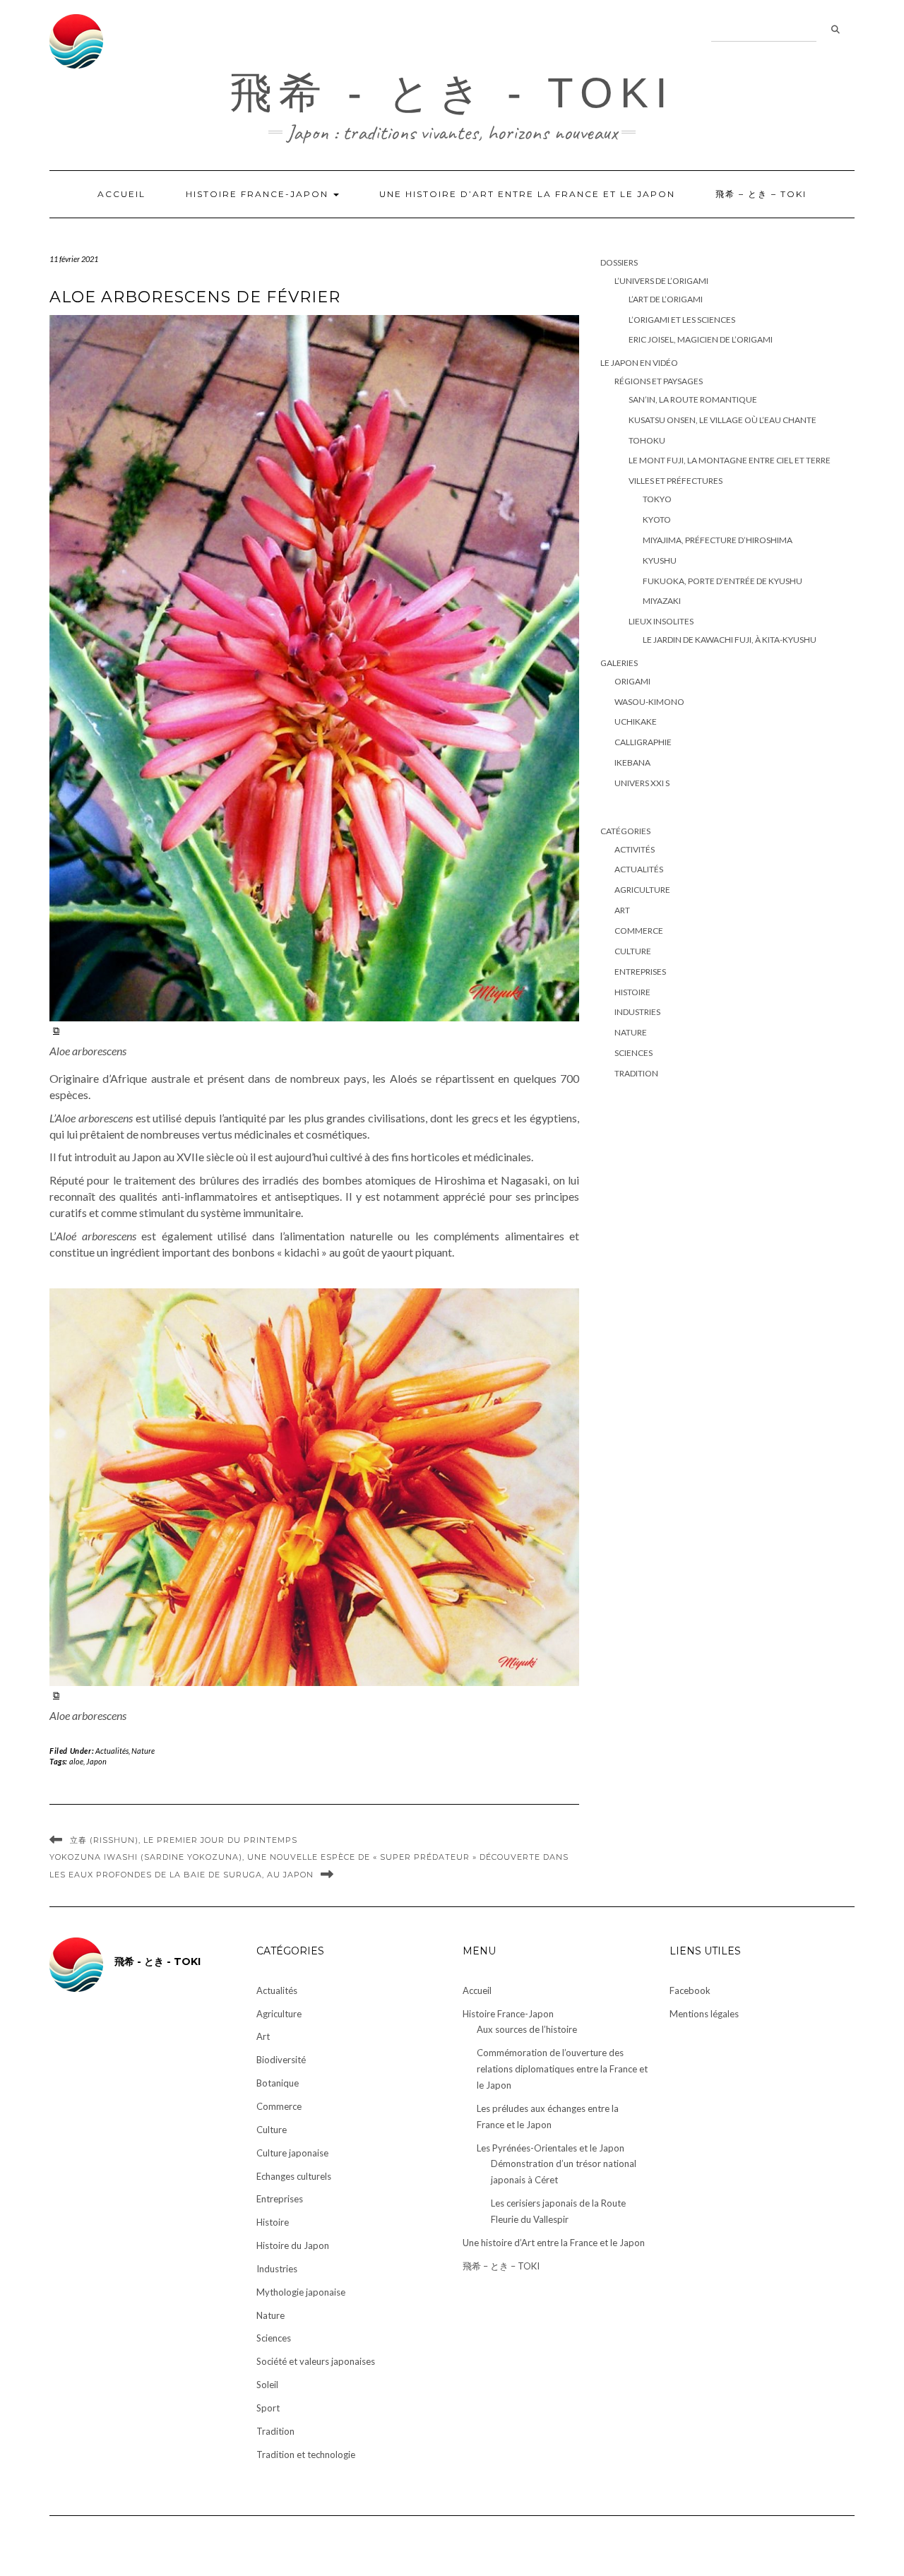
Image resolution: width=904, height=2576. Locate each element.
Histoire (632, 992)
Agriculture (642, 890)
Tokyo (657, 499)
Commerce (639, 931)
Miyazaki (662, 601)
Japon (96, 1761)
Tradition (636, 1073)
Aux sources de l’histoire (527, 2029)
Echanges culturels (294, 2176)
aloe (76, 1761)
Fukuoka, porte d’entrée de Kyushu (722, 581)
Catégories (625, 831)
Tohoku (647, 440)
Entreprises (640, 972)
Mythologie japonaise (301, 2292)
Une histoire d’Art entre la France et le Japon (527, 194)
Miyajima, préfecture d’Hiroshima (718, 540)
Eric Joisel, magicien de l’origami (701, 339)
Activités (635, 849)
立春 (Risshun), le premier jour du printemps (184, 1840)
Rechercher (835, 30)
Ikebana (632, 762)
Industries (637, 1012)
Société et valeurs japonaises (316, 2361)
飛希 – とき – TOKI (761, 194)
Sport (268, 2408)
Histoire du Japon (293, 2245)
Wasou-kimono (649, 702)
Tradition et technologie (306, 2455)
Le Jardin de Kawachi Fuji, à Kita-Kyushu (730, 640)
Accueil (121, 194)
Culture (633, 951)
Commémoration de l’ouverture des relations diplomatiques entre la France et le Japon (562, 2069)
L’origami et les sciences (682, 320)
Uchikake (636, 722)
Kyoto (657, 520)
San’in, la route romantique (693, 399)
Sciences (634, 1053)
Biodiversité (281, 2060)
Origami (632, 681)
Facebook (690, 1990)
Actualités (112, 1751)
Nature (143, 1751)
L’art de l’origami (666, 299)
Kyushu (660, 560)
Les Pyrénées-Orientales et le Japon (551, 2148)
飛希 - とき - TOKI (452, 93)
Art (622, 910)
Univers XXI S (642, 783)
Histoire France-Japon (259, 194)
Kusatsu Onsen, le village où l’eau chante (722, 420)
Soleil (267, 2385)
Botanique (278, 2083)
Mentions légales (704, 2014)
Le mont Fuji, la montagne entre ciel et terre (730, 460)
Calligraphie (643, 742)
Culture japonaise (292, 2153)
